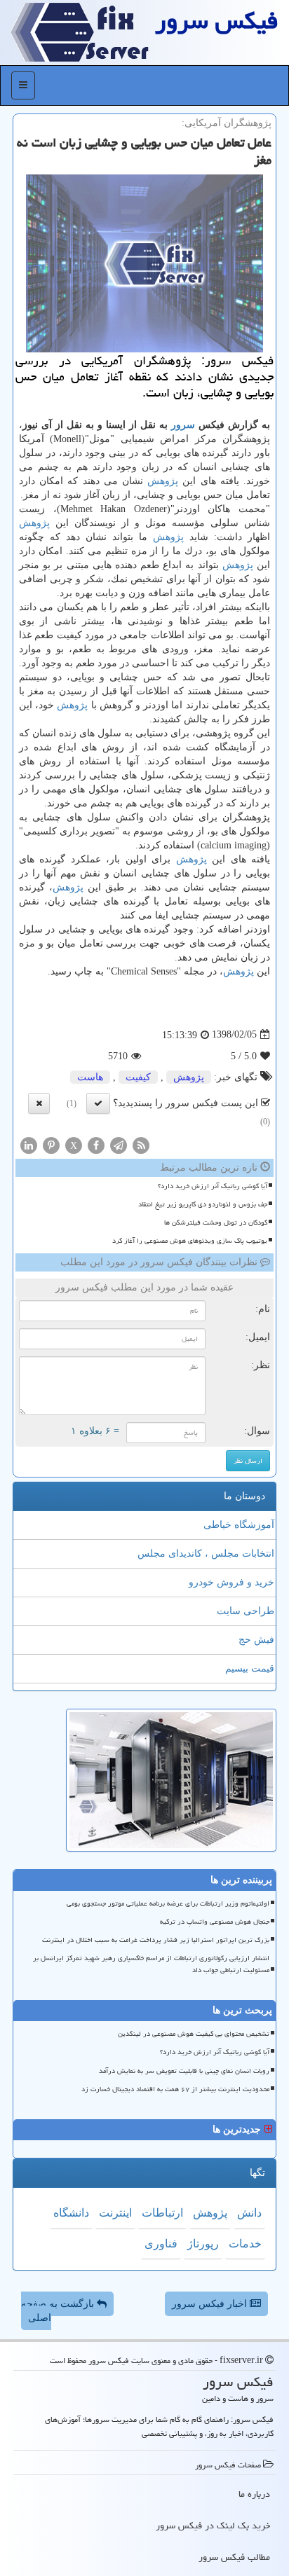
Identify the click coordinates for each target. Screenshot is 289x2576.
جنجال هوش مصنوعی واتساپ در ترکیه (215, 1922)
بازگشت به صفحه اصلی (59, 2311)
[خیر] (39, 1103)
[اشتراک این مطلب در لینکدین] (29, 1144)
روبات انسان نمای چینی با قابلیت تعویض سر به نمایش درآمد (184, 2071)
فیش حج (256, 1640)
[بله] (98, 1103)
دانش (249, 2213)
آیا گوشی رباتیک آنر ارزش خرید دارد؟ (213, 1186)
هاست (90, 1077)
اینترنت (115, 2213)
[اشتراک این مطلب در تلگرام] (119, 1144)
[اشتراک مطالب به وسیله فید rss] (141, 1144)
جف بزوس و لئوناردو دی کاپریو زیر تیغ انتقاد (203, 1204)
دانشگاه (71, 2213)
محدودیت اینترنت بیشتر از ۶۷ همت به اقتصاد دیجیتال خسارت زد (175, 2089)
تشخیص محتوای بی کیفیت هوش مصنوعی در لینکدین (194, 2034)
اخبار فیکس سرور (211, 2304)
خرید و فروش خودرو (231, 1582)
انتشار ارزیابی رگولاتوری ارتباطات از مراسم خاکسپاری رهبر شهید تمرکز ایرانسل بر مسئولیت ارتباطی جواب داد (151, 1964)
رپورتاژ (203, 2244)
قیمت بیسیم (250, 1668)
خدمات (245, 2244)
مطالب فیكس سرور (234, 2557)
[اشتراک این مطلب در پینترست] (51, 1144)
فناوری (161, 2244)
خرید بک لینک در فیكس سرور (213, 2526)
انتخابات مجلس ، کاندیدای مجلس (206, 1554)
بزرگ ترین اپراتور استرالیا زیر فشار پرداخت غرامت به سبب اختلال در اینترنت (156, 1940)
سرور (183, 425)
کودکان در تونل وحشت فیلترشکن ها (216, 1222)
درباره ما (254, 2494)
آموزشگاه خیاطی (239, 1525)
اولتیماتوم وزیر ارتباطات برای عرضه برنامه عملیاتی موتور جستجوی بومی (168, 1903)
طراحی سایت (246, 1611)
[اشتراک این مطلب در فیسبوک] (96, 1144)
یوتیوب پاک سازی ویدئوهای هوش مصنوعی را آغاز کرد (190, 1241)
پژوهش (163, 481)
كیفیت (138, 1077)
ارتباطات (162, 2213)
